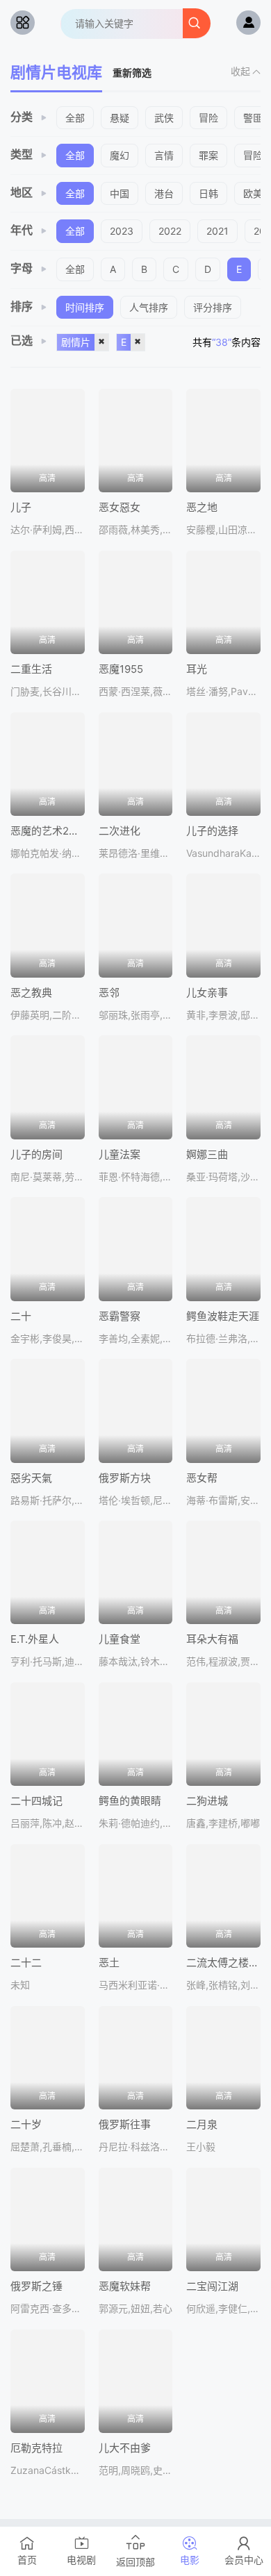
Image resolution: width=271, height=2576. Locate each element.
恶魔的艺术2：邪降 (55, 831)
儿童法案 (120, 1154)
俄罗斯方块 (125, 1478)
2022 (170, 231)
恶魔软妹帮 (125, 2286)
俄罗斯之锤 (36, 2286)
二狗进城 (207, 1801)
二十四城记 (36, 1801)
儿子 (21, 507)
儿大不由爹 (125, 2448)
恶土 (109, 1963)
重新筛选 (132, 73)
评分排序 (213, 307)
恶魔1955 (121, 669)
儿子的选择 (212, 831)
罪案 (208, 155)
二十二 (26, 1963)
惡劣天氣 (31, 1478)
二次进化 (120, 831)
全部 (75, 118)
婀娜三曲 (207, 1154)
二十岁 (26, 2124)
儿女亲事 (207, 993)
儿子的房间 (36, 1154)
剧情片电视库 (56, 72)
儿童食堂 (120, 1639)
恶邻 (109, 993)
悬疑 (120, 118)
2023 (122, 231)
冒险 (208, 118)
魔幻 (120, 155)
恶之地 (202, 507)
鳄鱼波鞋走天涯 (223, 1316)
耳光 (197, 669)
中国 (120, 193)
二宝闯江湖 (212, 2286)
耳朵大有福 (212, 1639)
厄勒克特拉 (36, 2448)
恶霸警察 (120, 1316)
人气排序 (149, 307)
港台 (164, 193)
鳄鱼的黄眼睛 (130, 1801)
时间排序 (85, 307)
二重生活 (31, 669)
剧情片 (76, 342)
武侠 (164, 118)
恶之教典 (31, 993)
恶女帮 (202, 1478)
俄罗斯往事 (125, 2124)
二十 (21, 1316)
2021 (217, 231)
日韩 (208, 193)
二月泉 (202, 2124)
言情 (164, 155)
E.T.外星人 (35, 1639)
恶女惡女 (120, 507)
